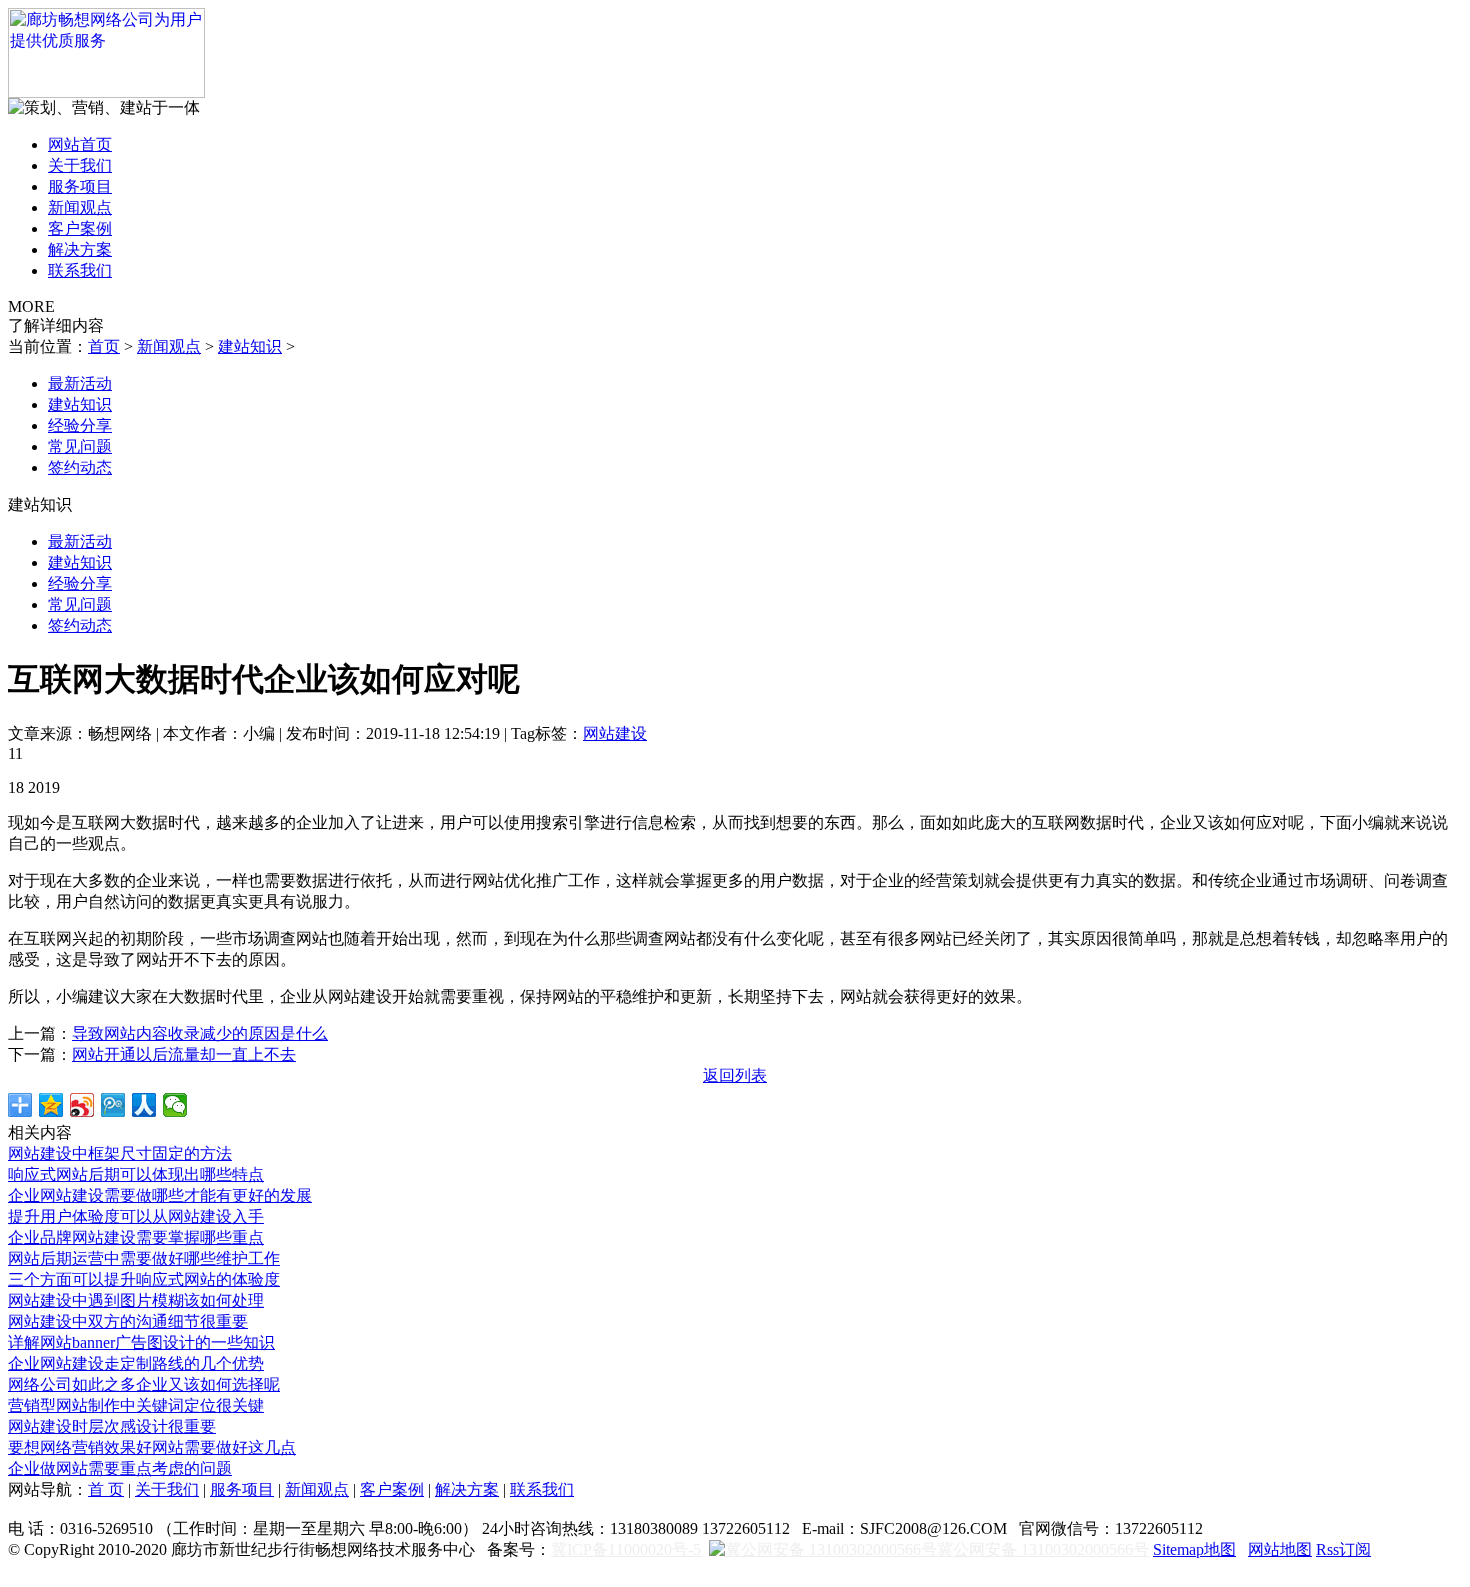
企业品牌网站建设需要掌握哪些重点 (136, 1237)
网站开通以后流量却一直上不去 (184, 1054)
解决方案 (80, 249)
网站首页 (80, 144)
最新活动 (80, 383)
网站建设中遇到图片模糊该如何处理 (136, 1300)
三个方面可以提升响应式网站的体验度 (144, 1279)
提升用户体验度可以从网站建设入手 (136, 1216)
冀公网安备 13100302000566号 (1043, 1549)
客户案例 (80, 228)
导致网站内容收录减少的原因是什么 (200, 1033)
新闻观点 (80, 207)
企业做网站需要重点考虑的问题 (120, 1468)
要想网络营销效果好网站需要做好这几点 (152, 1447)
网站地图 (1280, 1549)
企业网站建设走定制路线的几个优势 (136, 1363)
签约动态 (80, 467)
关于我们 (80, 165)
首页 (104, 346)
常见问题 (80, 446)
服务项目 (80, 186)
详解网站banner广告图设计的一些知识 (141, 1342)
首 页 (106, 1489)
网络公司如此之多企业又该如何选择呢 (144, 1384)
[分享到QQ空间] (51, 1105)
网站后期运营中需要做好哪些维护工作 (144, 1258)
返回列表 (735, 1075)
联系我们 (80, 270)
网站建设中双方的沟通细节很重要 (128, 1321)
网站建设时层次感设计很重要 (112, 1426)
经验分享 (80, 425)
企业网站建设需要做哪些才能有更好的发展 (160, 1195)
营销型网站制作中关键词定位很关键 (136, 1405)
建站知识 (250, 346)
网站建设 (615, 733)
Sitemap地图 (1194, 1549)
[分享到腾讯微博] (113, 1105)
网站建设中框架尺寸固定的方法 (120, 1153)
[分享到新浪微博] (82, 1105)
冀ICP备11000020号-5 (626, 1549)
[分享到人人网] (144, 1105)
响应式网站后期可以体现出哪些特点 (136, 1174)
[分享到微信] (175, 1105)
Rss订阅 (1343, 1549)
